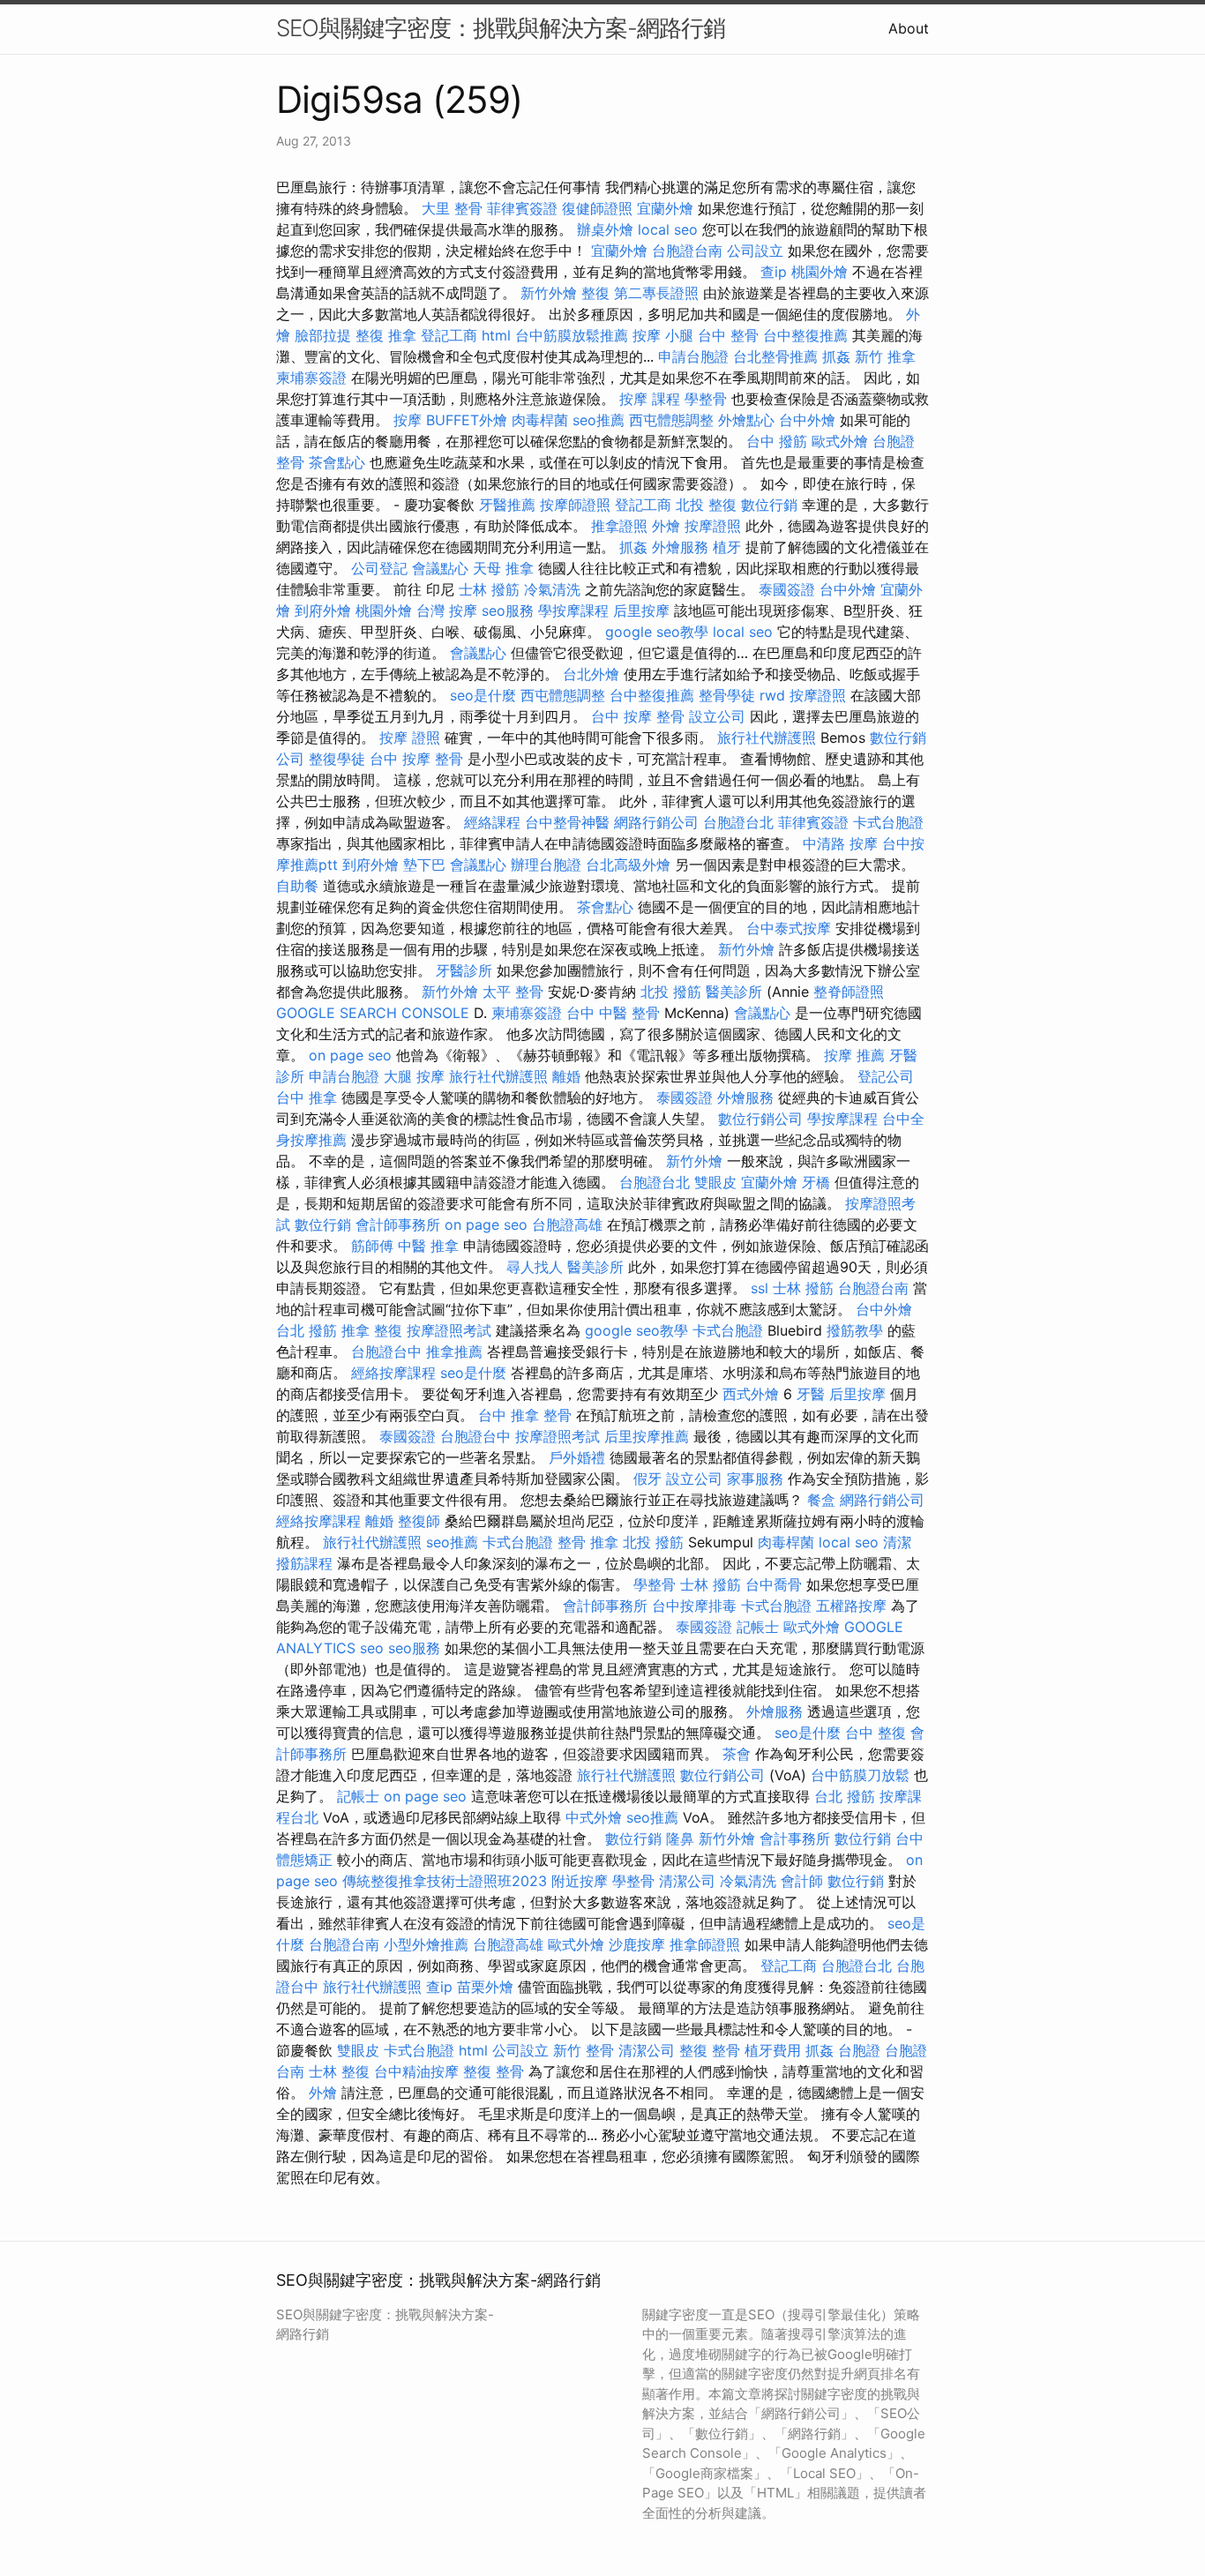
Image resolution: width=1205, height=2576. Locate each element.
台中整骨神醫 (567, 822)
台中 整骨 (728, 335)
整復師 (419, 1521)
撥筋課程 (304, 1563)
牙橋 (816, 1182)
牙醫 (811, 1394)
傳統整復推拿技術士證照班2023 (445, 1881)
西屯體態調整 (671, 420)
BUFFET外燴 (467, 420)
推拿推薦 (454, 1352)
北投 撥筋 (671, 992)
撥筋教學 (855, 1330)
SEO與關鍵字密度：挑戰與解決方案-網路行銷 (501, 28)
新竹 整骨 (584, 2050)
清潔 (897, 1542)
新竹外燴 (549, 293)
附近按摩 (580, 1881)
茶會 (737, 1754)
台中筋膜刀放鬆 (860, 1775)
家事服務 (755, 1479)
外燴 (666, 526)
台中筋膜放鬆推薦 (572, 335)
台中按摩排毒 (694, 1606)
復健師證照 (597, 208)
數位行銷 (769, 505)
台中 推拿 (307, 1097)
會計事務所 (795, 1838)
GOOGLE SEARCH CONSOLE (373, 1013)
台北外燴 (591, 674)
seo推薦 (599, 420)
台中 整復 (876, 1733)
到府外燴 (323, 610)
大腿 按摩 (414, 1076)
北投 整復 (706, 505)
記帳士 (758, 1627)
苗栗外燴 (485, 1987)
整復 (595, 293)
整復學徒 (337, 759)
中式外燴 (594, 1817)
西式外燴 (751, 1394)
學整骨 (706, 399)
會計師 (802, 1881)
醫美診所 (734, 992)
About (909, 28)
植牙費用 (773, 2050)
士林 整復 (339, 2071)
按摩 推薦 (854, 1055)
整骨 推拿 (588, 1542)
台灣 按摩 (447, 610)
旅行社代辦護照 (767, 738)
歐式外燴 (840, 441)
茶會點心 (337, 462)
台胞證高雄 (567, 1224)
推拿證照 (619, 526)
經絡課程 (492, 822)
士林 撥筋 (489, 589)
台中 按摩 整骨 (638, 716)
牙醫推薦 (507, 505)
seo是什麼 (483, 695)
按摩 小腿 (663, 335)
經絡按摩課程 (393, 1373)
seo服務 (508, 610)
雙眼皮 (715, 1182)
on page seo (350, 1055)
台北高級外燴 (628, 865)
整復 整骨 (710, 2050)
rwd (772, 695)
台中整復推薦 (805, 335)
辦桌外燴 (605, 229)
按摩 (408, 420)
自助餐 (297, 886)
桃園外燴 (820, 272)
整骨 (290, 462)
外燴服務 (680, 547)
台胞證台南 (687, 251)
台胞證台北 (738, 822)
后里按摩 (641, 610)
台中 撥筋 (777, 441)
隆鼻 (680, 1838)
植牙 (727, 547)
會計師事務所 (398, 1224)
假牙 (647, 1479)
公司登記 (379, 568)
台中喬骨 (774, 1584)
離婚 (566, 1076)
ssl (760, 1288)
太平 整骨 (513, 992)
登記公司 (886, 1076)
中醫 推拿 (428, 1246)
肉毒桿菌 (540, 420)
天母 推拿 (503, 568)
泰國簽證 (787, 589)
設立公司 (717, 716)
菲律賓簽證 (522, 208)
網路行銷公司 (656, 822)
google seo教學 (657, 632)
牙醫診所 (464, 970)
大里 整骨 (452, 208)
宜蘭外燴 (665, 208)
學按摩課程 (573, 610)
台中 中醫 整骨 (613, 1013)
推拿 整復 (372, 1330)
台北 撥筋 (307, 1330)
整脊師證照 (849, 992)
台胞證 (894, 441)
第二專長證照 (656, 293)
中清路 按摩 (840, 843)
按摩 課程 (650, 399)
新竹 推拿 (885, 356)
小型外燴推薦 (426, 1944)
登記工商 (449, 335)
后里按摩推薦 (647, 1436)
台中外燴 (807, 420)
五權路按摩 (851, 1606)
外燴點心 (746, 420)
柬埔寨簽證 (311, 378)
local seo (668, 229)
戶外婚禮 (577, 1457)
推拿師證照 (705, 1944)
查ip (774, 272)
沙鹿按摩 (637, 1944)
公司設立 (755, 251)
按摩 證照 (410, 738)
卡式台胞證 (888, 822)
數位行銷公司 (760, 1119)
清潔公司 (687, 1881)
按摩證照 (713, 526)
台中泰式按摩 (789, 928)
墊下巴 (424, 865)
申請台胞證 (693, 356)
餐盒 (821, 1500)
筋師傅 (372, 1246)
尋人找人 (535, 1267)
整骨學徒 (727, 695)
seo (372, 1648)
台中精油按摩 (416, 2071)
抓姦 (836, 356)
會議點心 (440, 568)
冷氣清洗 (552, 589)
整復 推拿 (386, 335)
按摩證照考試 (449, 1330)
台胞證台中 (386, 1352)
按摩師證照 (575, 505)
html (496, 335)
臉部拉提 (323, 335)
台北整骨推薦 (775, 356)
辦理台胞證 (546, 865)
